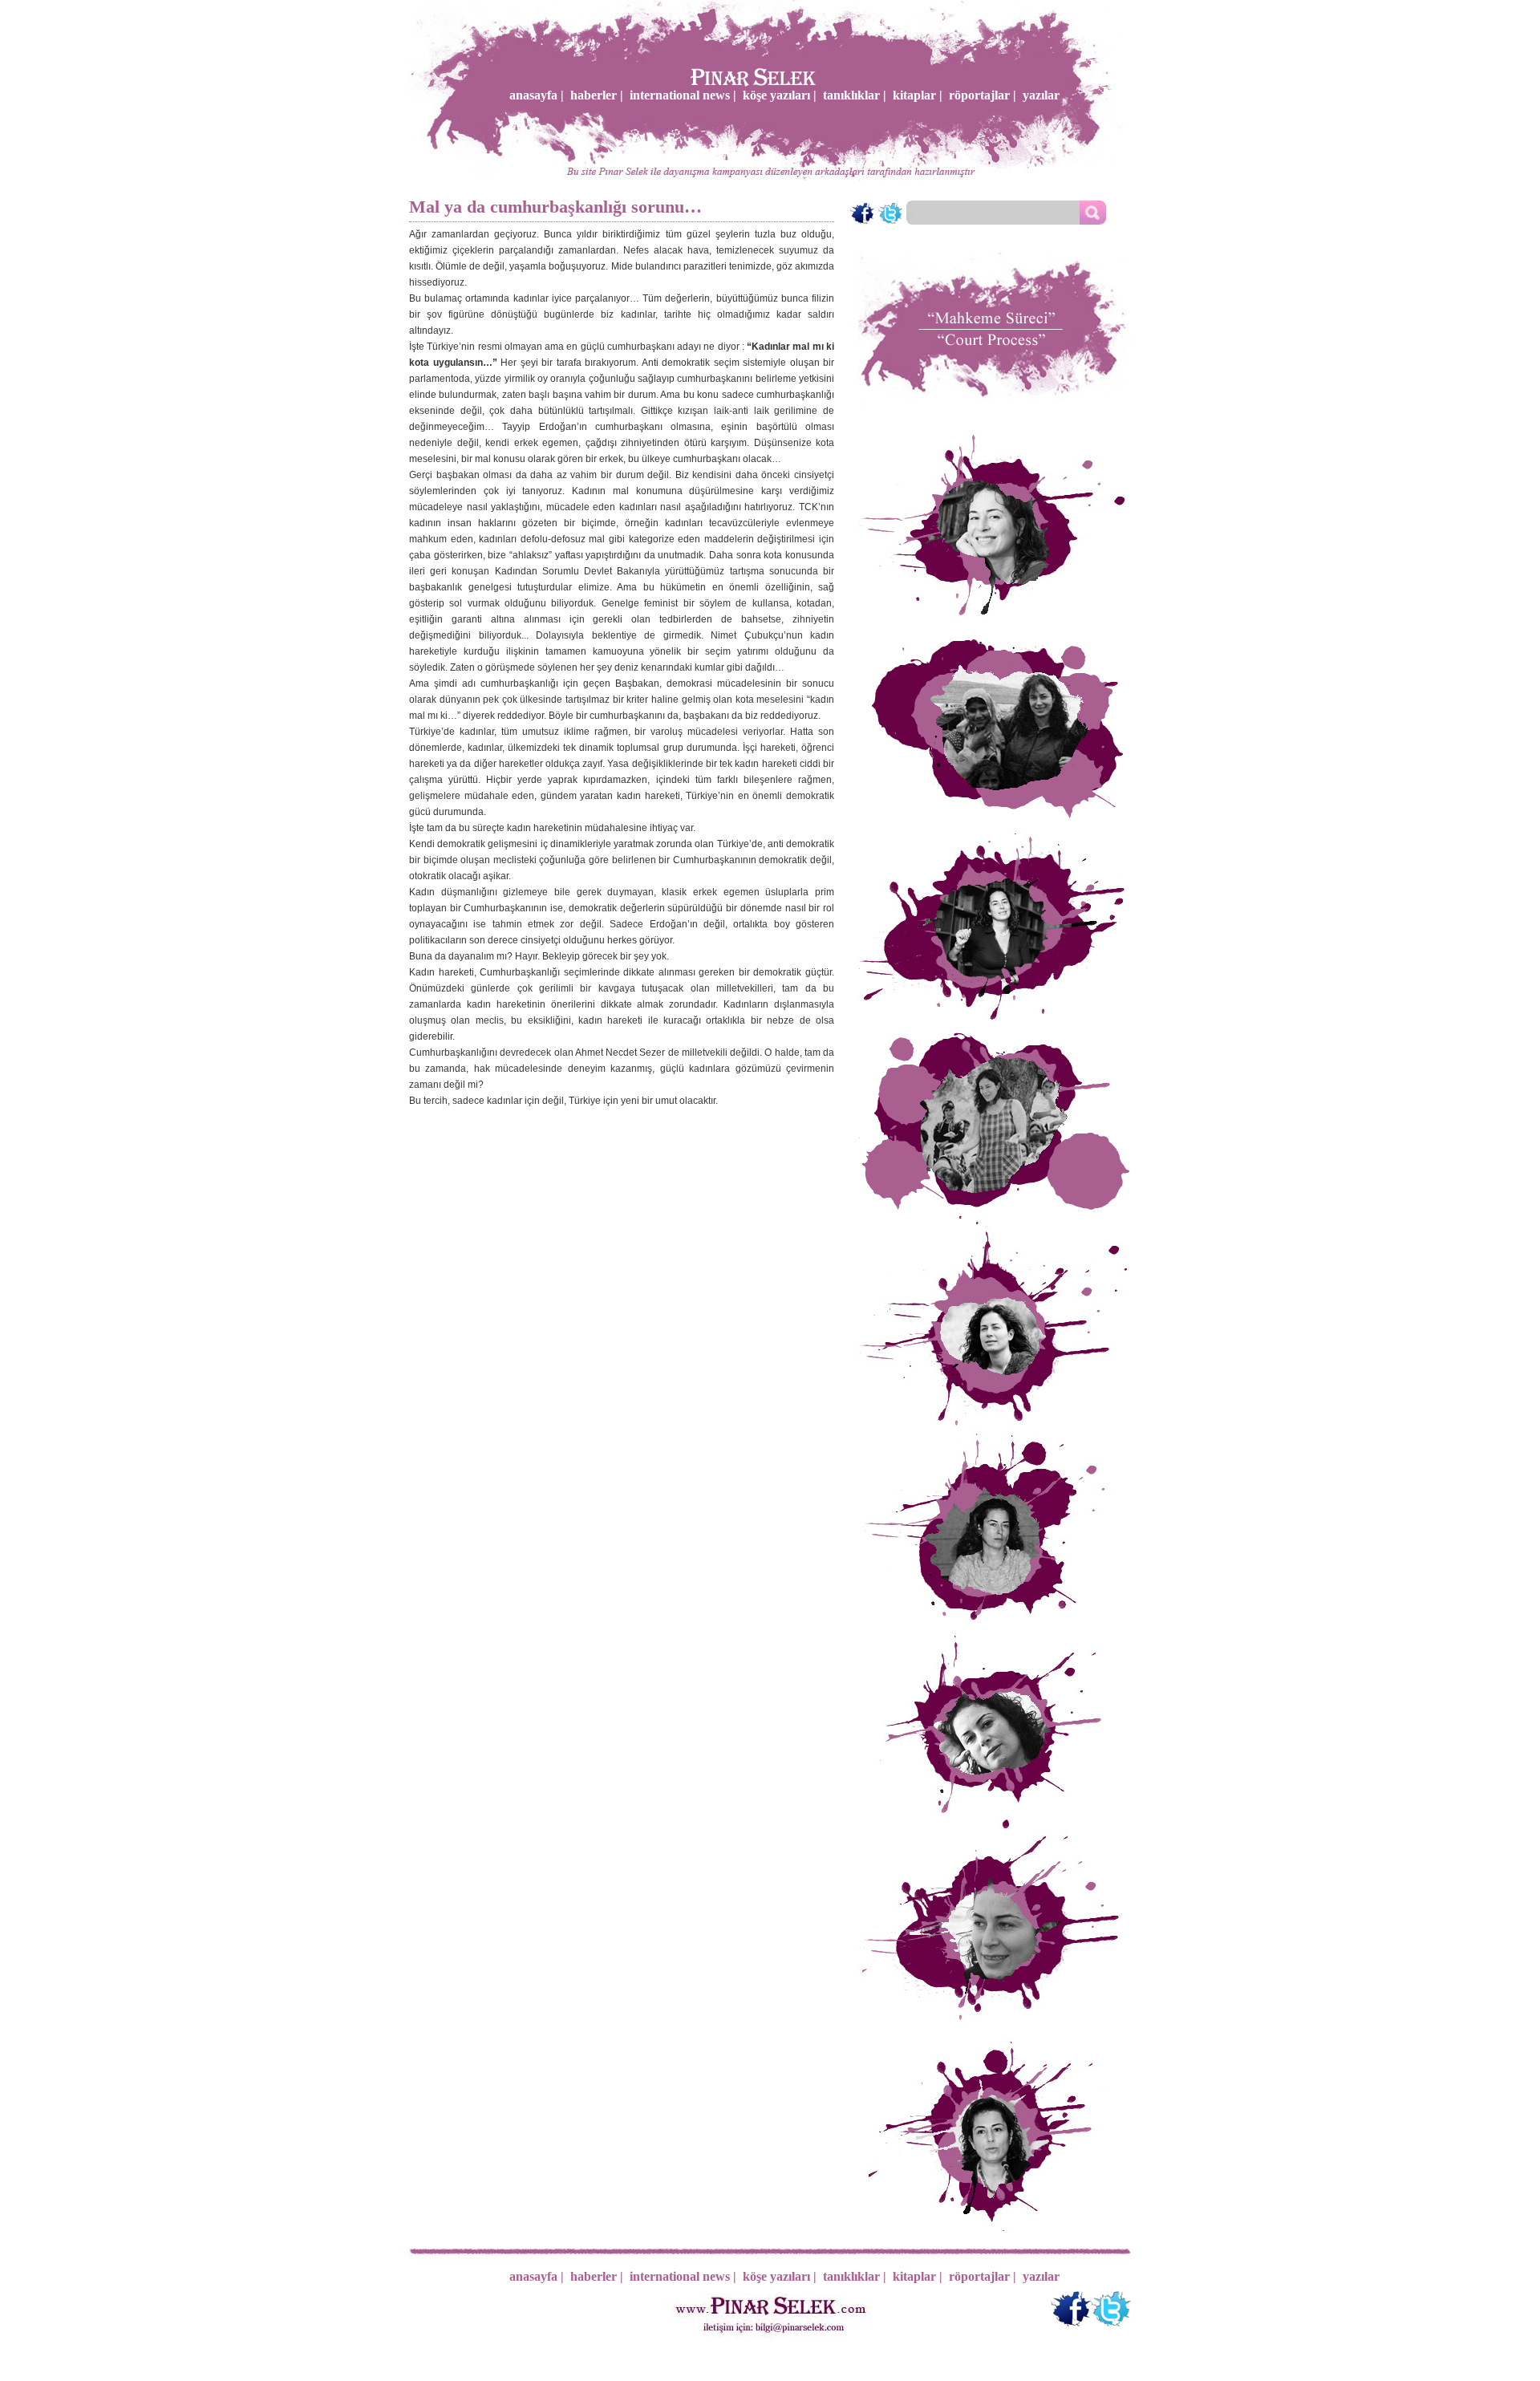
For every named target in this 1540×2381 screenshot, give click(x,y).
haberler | (597, 95)
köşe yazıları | (780, 95)
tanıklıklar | (855, 95)
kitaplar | (918, 95)
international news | (683, 95)
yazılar (1041, 95)
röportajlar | (983, 95)
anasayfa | (537, 95)
